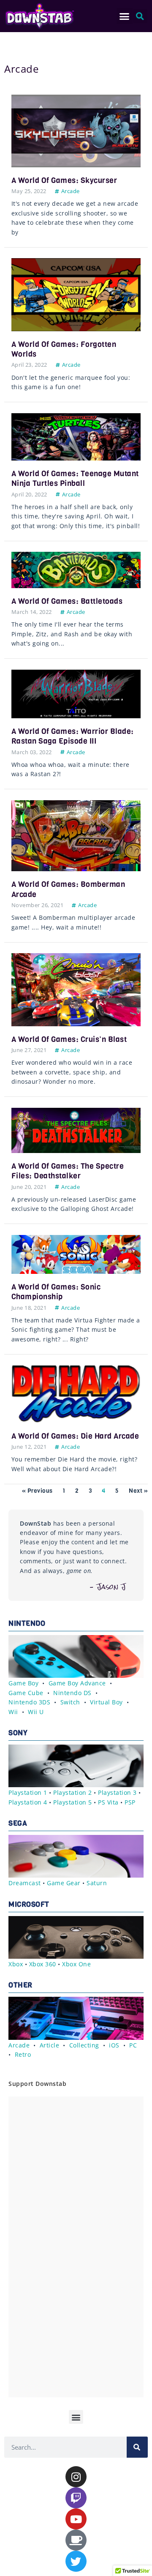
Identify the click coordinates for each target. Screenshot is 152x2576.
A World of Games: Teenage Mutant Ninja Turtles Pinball (75, 478)
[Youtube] (76, 2519)
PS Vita (108, 1802)
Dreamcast (25, 1883)
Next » (138, 1491)
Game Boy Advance (77, 1683)
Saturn (97, 1883)
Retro (23, 2054)
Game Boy (23, 1683)
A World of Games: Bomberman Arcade (68, 889)
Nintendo (27, 1623)
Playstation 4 (28, 1802)
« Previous (37, 1491)
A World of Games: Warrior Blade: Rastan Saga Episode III (73, 736)
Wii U (36, 1712)
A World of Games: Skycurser (64, 180)
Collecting (84, 2045)
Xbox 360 (43, 1964)
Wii (13, 1712)
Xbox (16, 1964)
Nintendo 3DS (29, 1702)
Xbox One (76, 1964)
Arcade (71, 191)
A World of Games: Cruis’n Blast (69, 1039)
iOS (114, 2045)
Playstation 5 (73, 1802)
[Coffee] (76, 2540)
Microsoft (29, 1904)
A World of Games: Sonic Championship (56, 1292)
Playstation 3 (117, 1792)
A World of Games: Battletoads (67, 601)
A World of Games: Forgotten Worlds (64, 349)
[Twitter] (76, 2561)
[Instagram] (76, 2477)
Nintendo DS (72, 1693)
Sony (18, 1733)
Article (50, 2045)
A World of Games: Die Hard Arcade (75, 1436)
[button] (125, 16)
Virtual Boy (106, 1702)
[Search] (137, 2447)
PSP (130, 1802)
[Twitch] (76, 2498)
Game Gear (64, 1883)
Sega (18, 1823)
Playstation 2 (73, 1792)
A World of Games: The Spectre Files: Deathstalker (68, 1171)
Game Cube (26, 1693)
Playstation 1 (28, 1792)
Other (20, 1985)
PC (133, 2045)
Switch (70, 1702)
